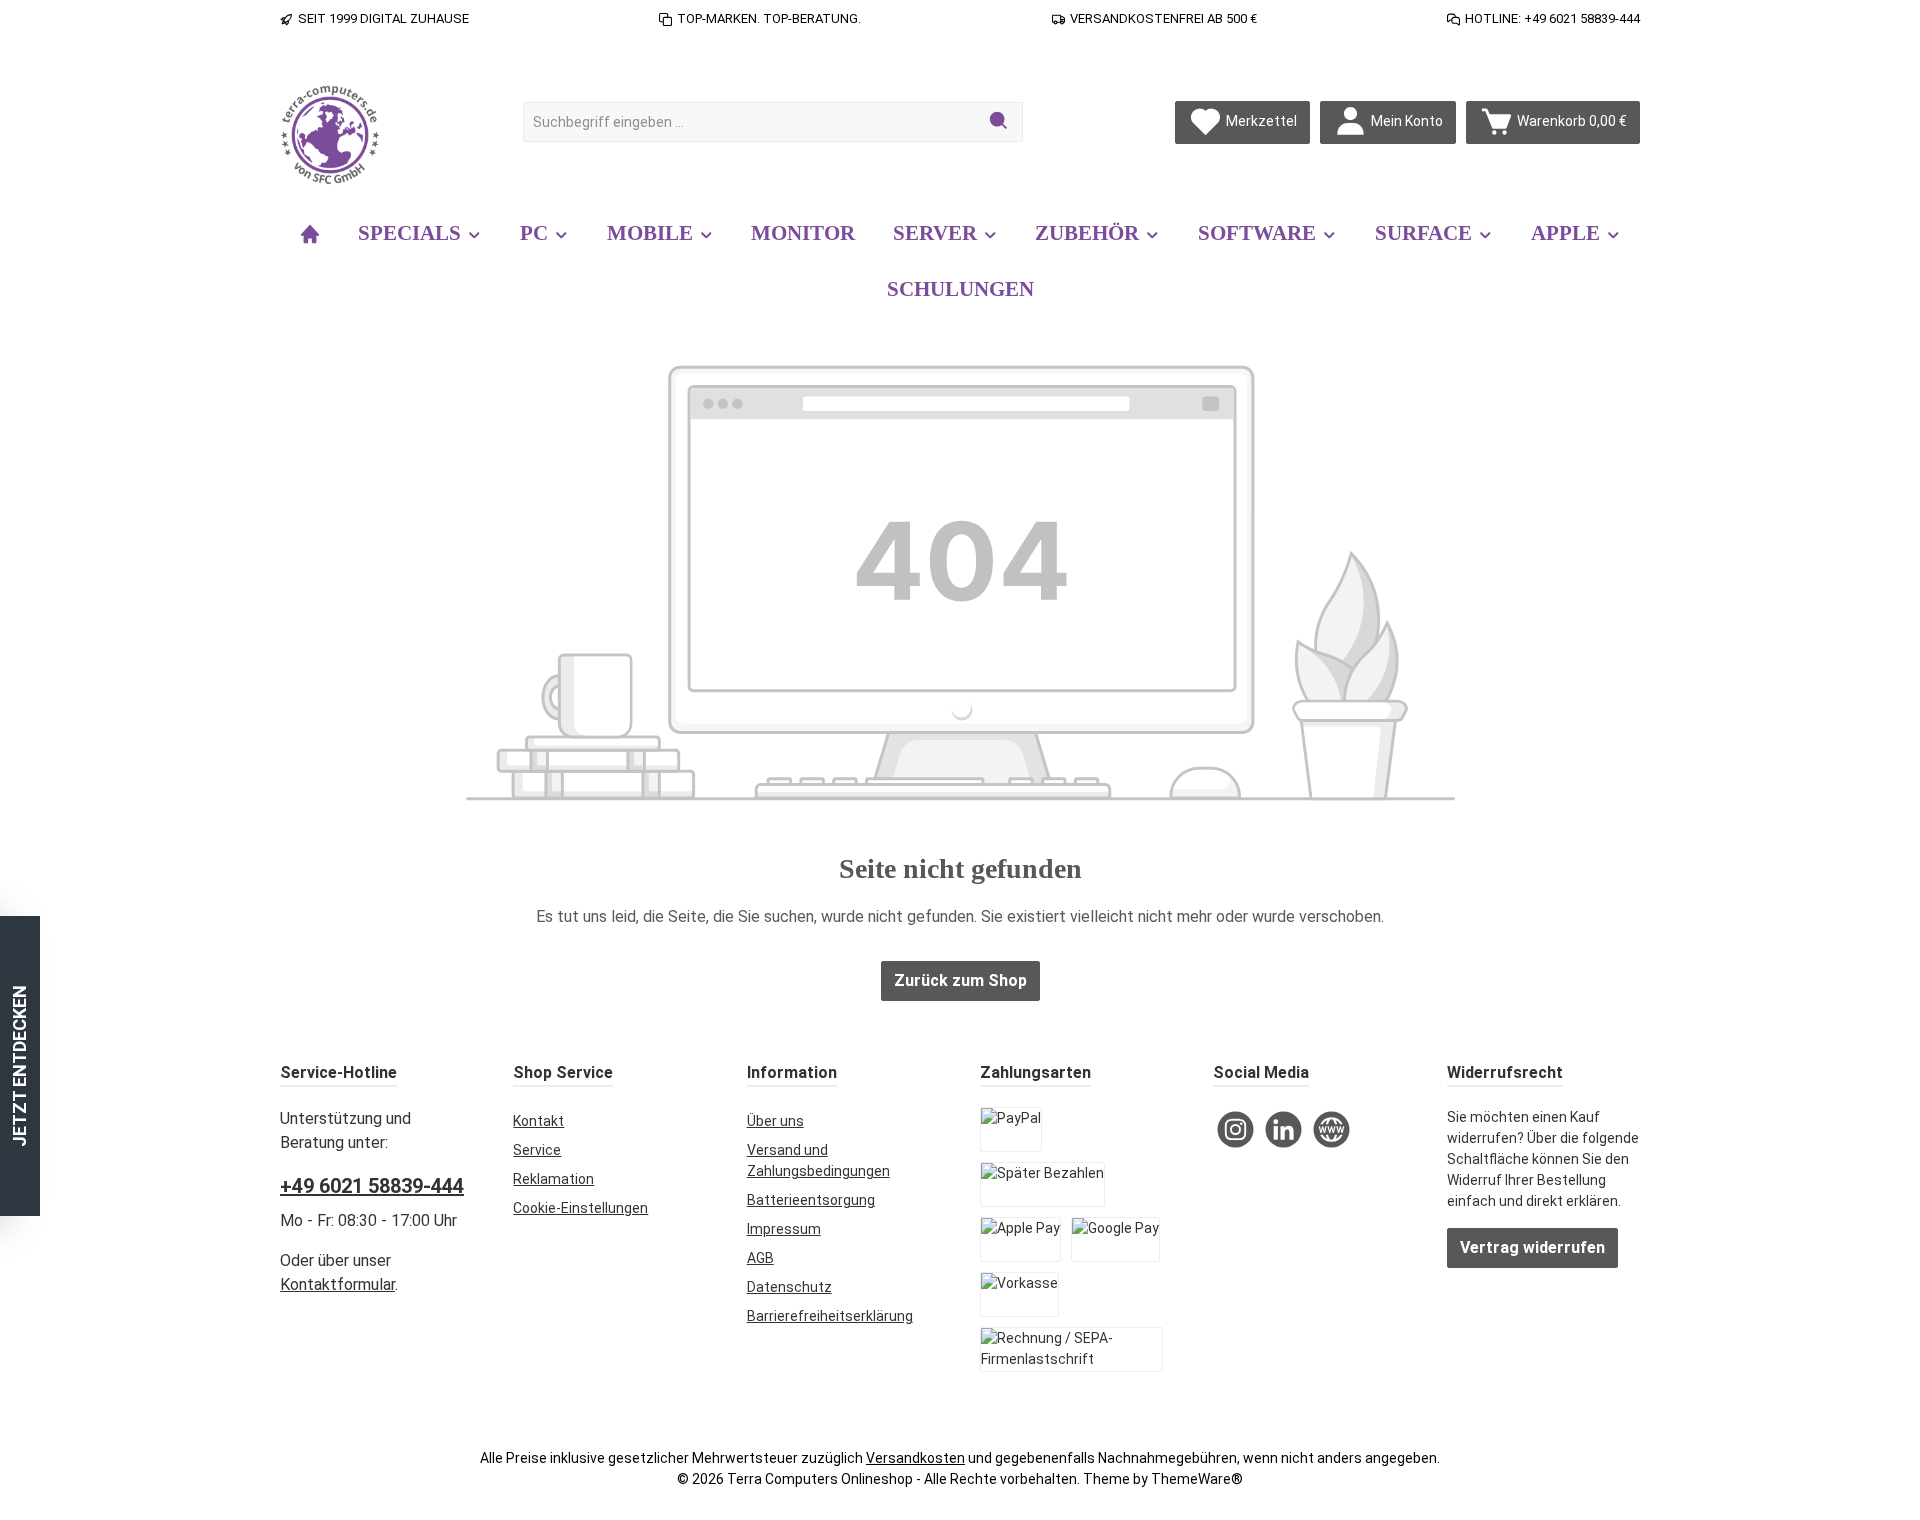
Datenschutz (789, 1287)
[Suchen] (999, 122)
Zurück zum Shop (960, 980)
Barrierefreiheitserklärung (830, 1316)
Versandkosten (915, 1458)
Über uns (775, 1121)
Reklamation (553, 1179)
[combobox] (750, 122)
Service (537, 1150)
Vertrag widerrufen (1532, 1247)
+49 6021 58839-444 (372, 1186)
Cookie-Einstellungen (580, 1208)
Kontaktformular (337, 1284)
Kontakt (538, 1121)
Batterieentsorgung (811, 1200)
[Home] (310, 233)
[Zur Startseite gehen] (330, 135)
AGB (760, 1258)
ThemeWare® (1197, 1479)
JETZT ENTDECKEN (19, 1066)
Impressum (784, 1229)
